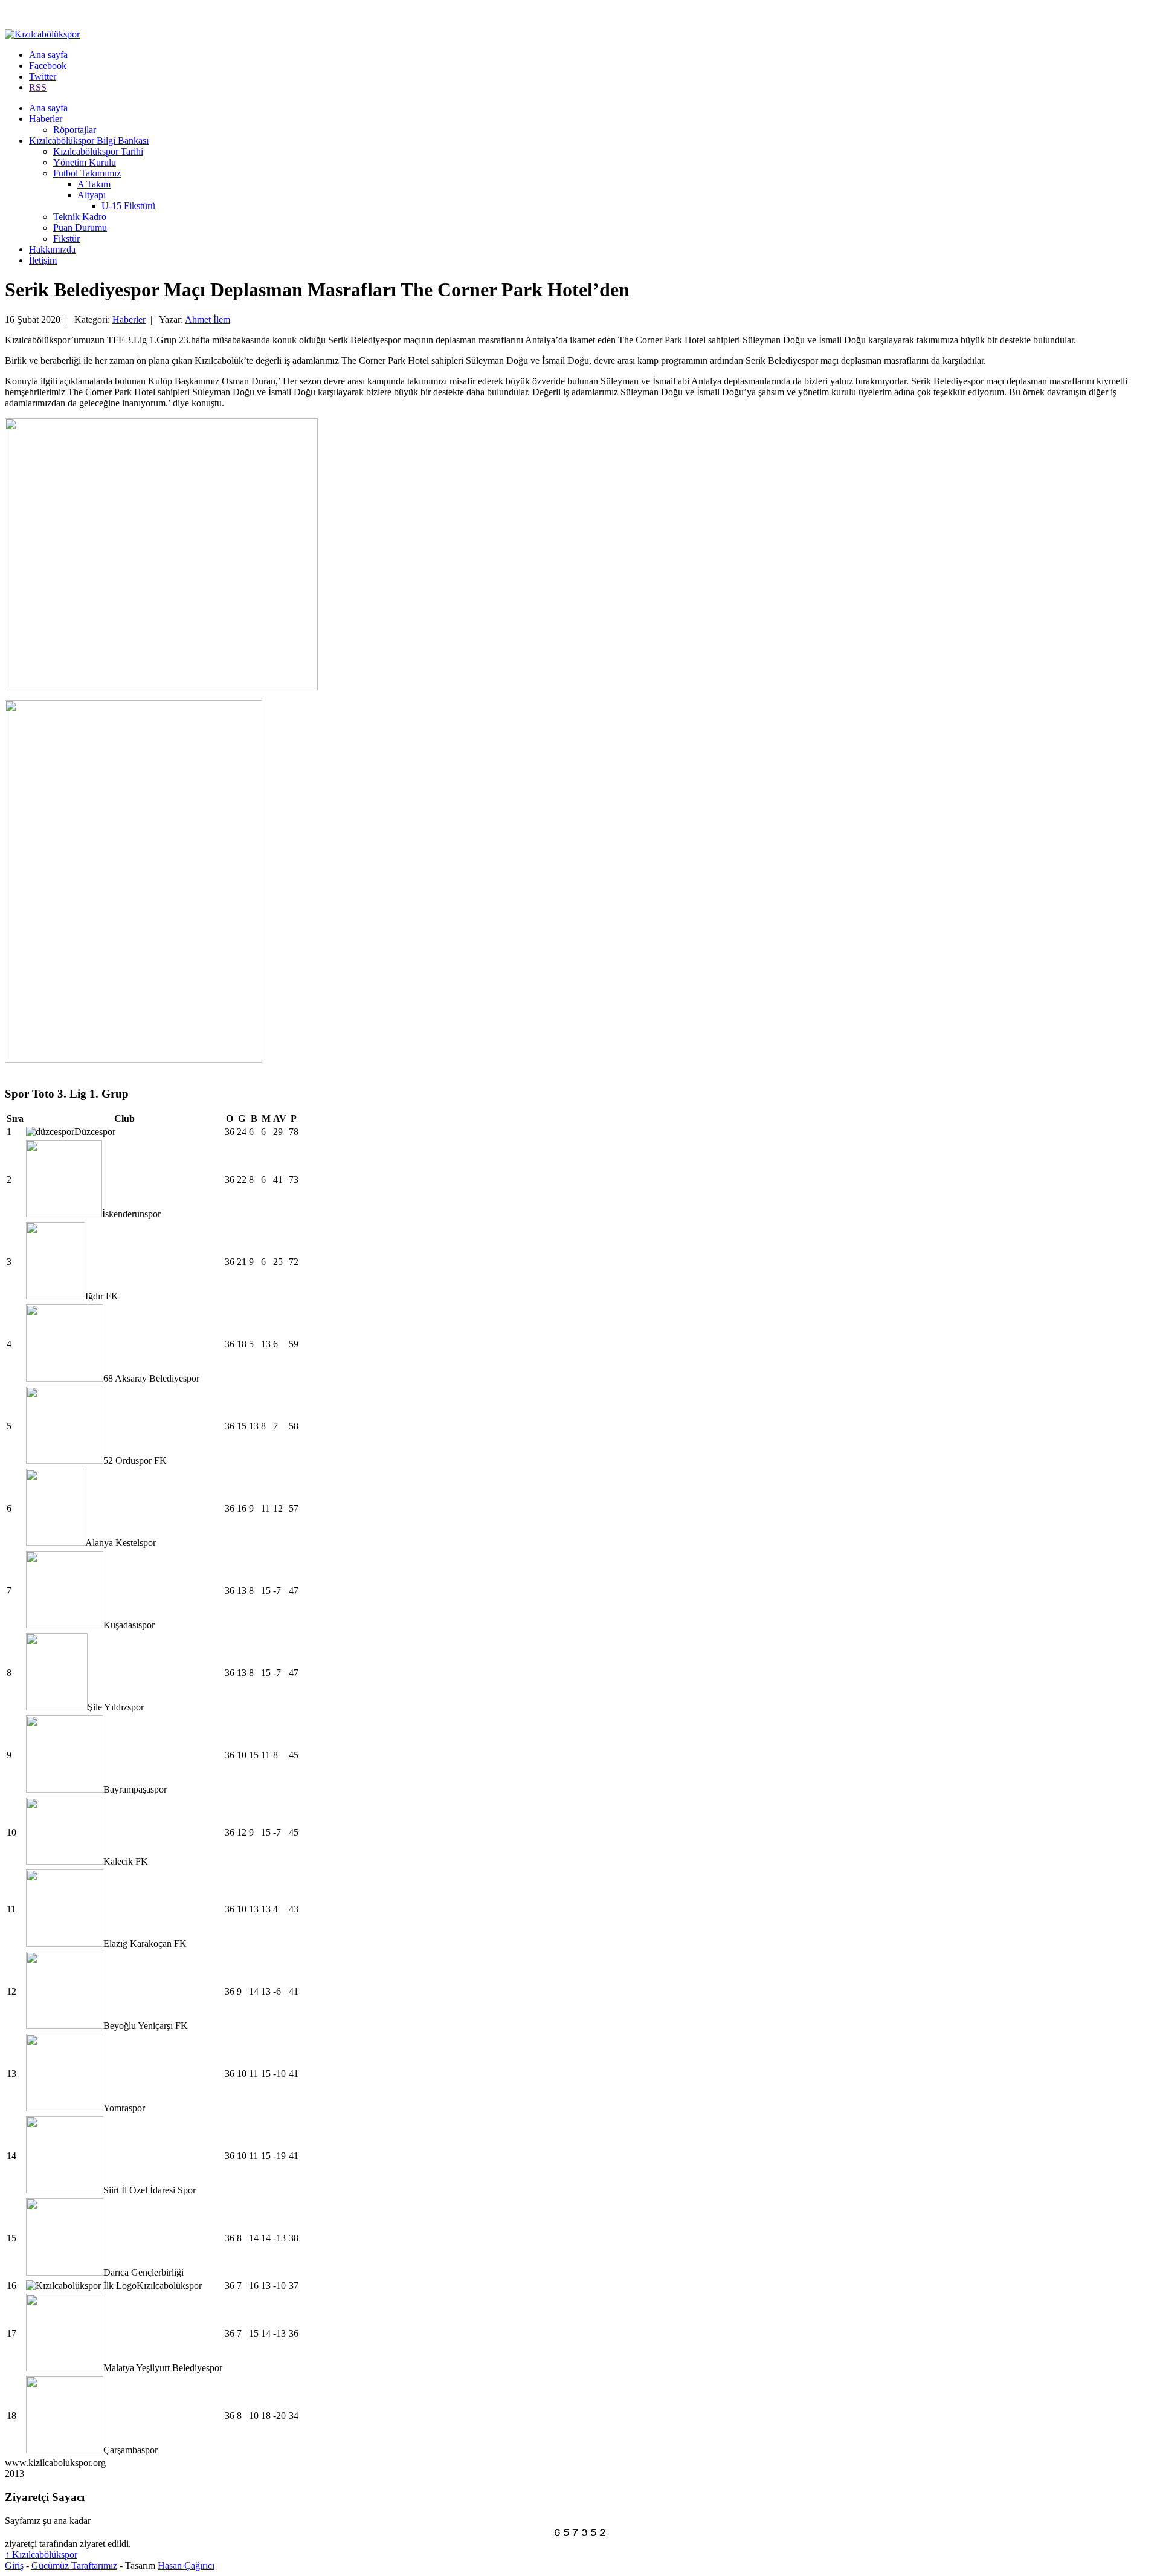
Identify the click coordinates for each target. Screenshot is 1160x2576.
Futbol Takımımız (87, 173)
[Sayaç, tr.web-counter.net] (580, 2535)
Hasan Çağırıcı (186, 2565)
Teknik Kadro (80, 217)
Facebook (48, 66)
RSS (38, 87)
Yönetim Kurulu (85, 162)
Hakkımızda (52, 249)
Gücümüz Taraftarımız (74, 2565)
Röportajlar (75, 130)
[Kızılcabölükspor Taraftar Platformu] (42, 34)
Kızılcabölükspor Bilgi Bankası (89, 141)
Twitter (43, 76)
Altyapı (92, 195)
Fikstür (66, 238)
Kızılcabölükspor (41, 2555)
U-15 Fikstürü (128, 206)
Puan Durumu (80, 228)
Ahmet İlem (208, 319)
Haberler (46, 119)
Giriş (14, 2565)
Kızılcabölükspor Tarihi (98, 151)
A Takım (94, 184)
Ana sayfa (48, 55)
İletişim (43, 260)
